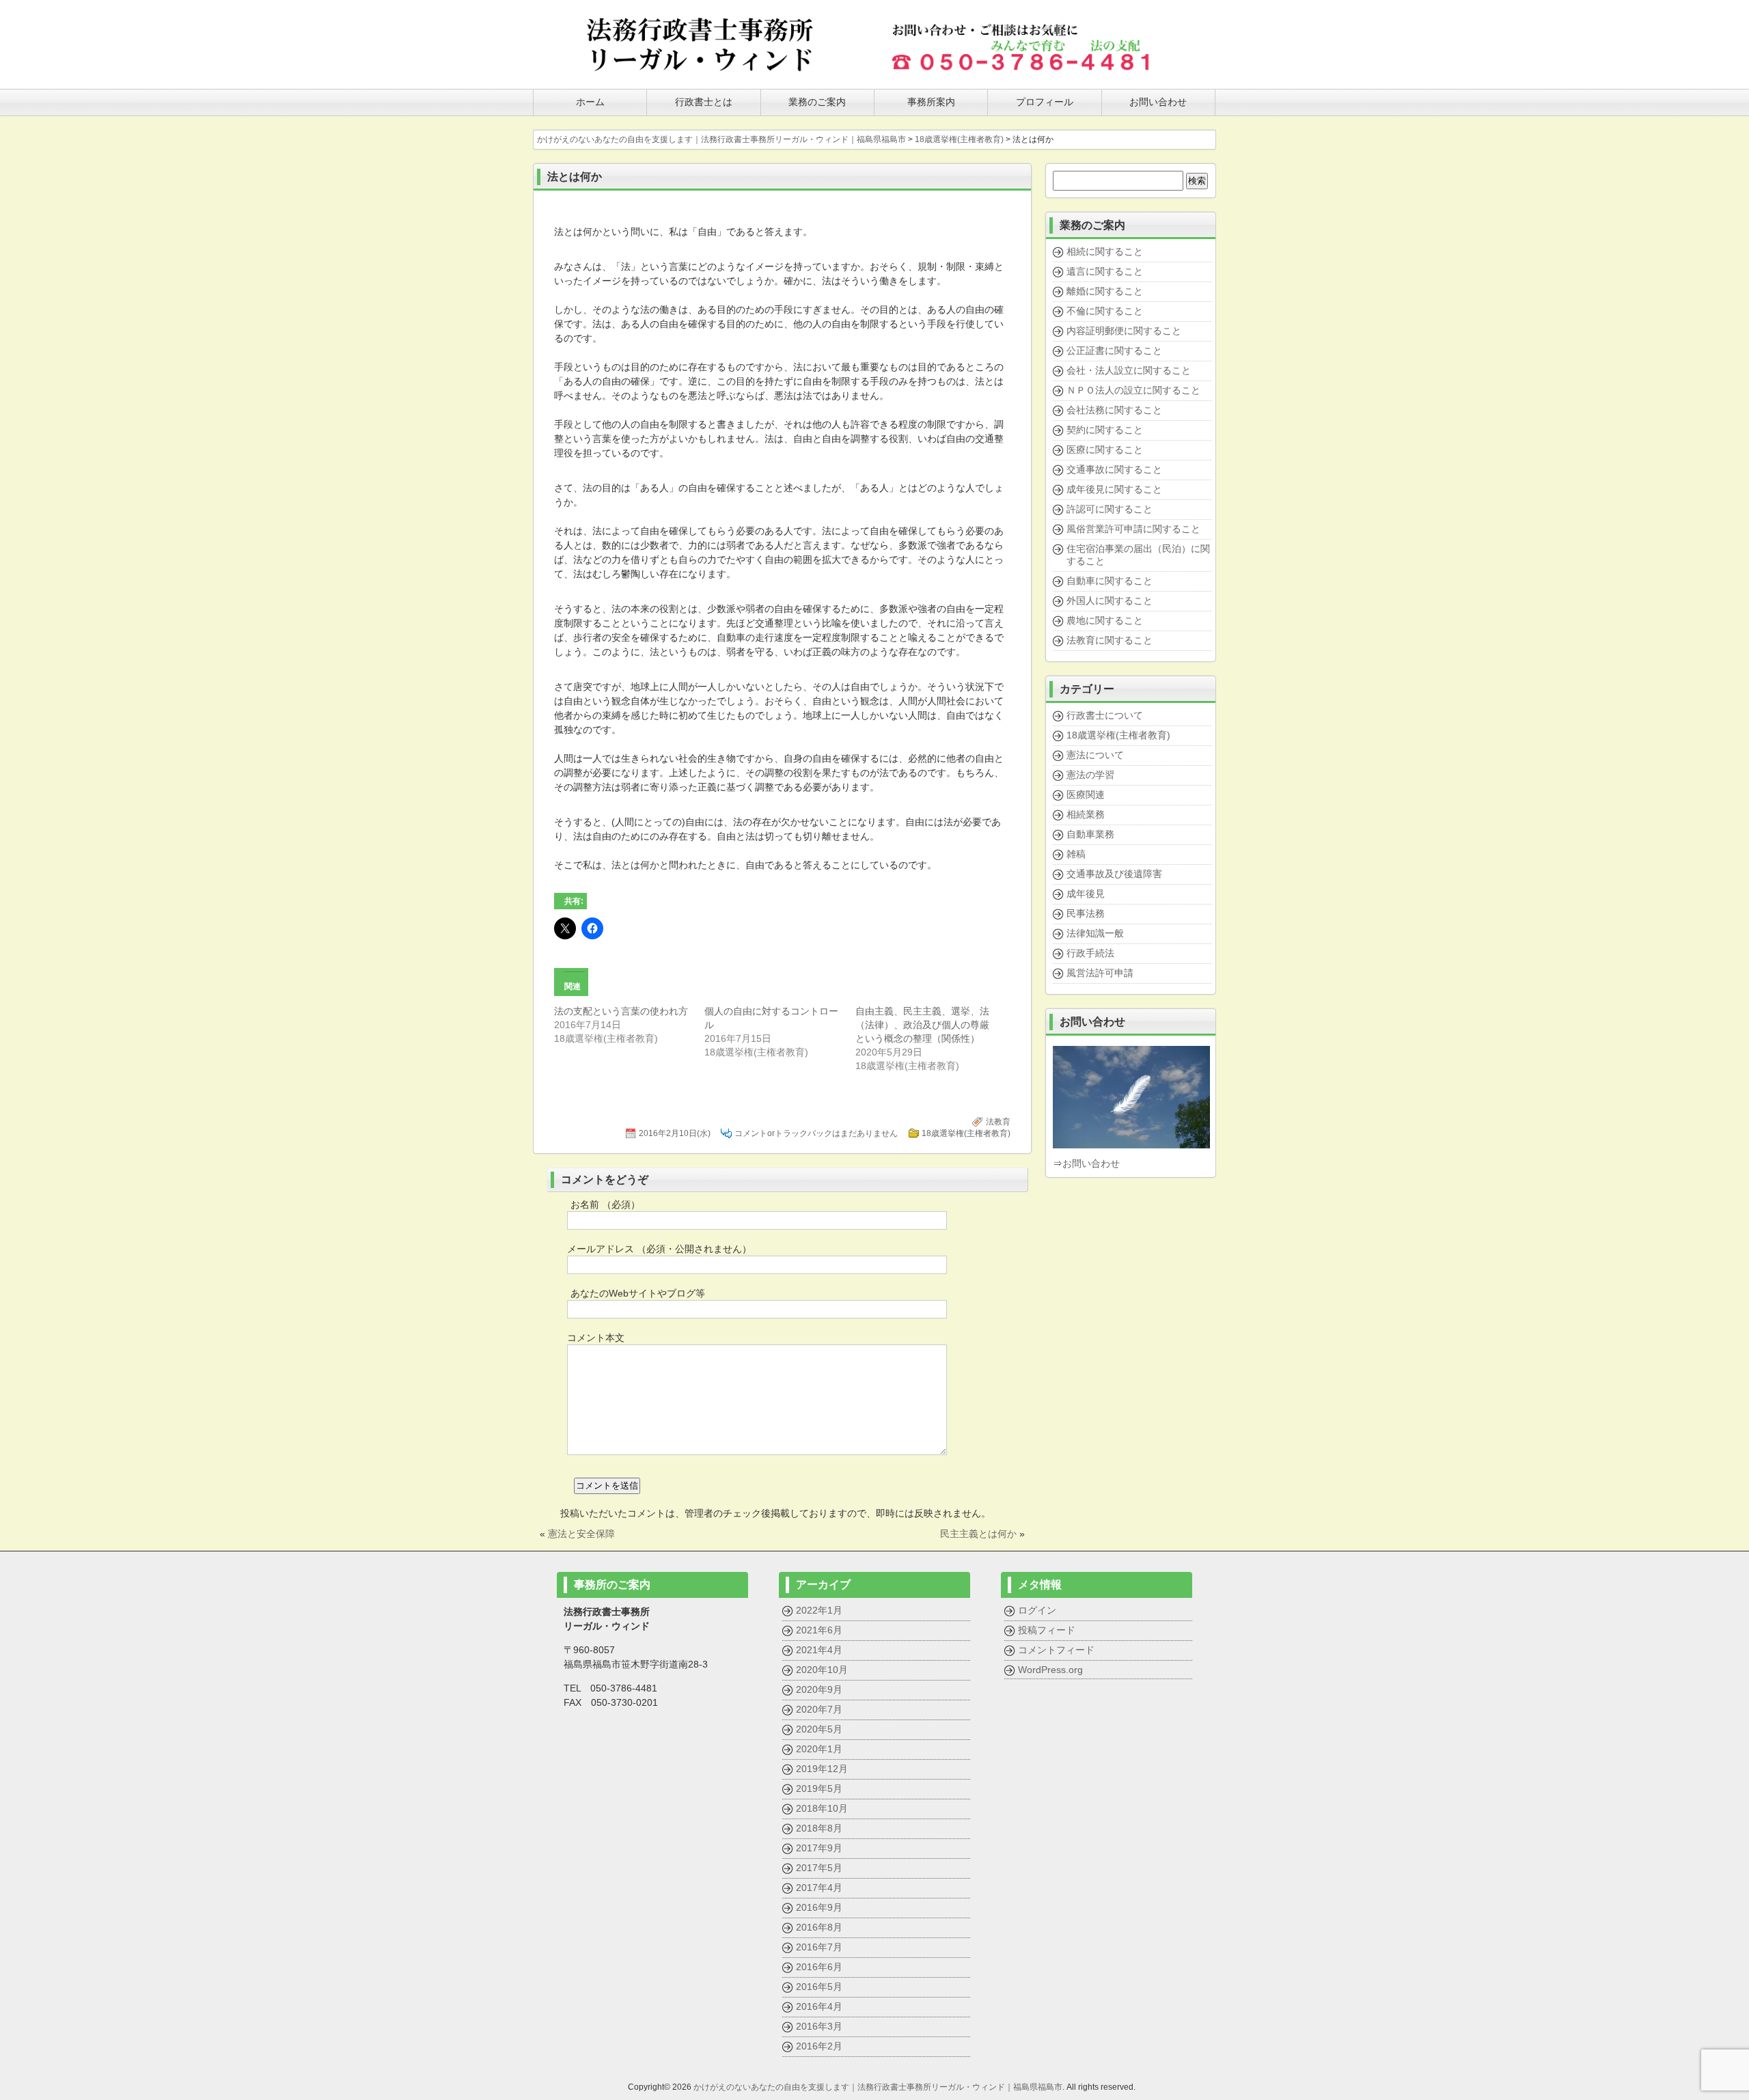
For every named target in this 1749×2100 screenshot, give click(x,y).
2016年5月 (819, 1987)
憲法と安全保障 (581, 1534)
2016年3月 (819, 2026)
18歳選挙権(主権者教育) (966, 1133)
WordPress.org (1050, 1670)
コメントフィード (1056, 1650)
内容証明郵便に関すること (1124, 331)
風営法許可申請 (1100, 973)
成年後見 (1086, 894)
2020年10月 (822, 1670)
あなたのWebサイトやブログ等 (638, 1293)
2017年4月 (819, 1888)
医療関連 (1086, 795)
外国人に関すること (1110, 600)
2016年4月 (819, 2006)
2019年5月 (819, 1788)
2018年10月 (822, 1808)
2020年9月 (819, 1689)
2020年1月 (819, 1749)
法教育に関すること (1110, 640)
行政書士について (1105, 715)
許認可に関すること (1110, 509)
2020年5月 (819, 1729)
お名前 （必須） (605, 1204)
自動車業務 (1090, 834)
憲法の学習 (1090, 775)
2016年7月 (819, 1947)
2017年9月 (819, 1848)
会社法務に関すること (1114, 410)
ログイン (1037, 1610)
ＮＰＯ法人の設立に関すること (1133, 390)
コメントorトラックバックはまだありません (816, 1133)
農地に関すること (1105, 620)
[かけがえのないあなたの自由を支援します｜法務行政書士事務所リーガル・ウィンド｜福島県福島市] (700, 70)
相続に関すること (1105, 251)
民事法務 (1086, 913)
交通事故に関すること (1114, 469)
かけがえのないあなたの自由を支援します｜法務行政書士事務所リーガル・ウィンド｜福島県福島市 (878, 2087)
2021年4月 (819, 1650)
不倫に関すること (1105, 311)
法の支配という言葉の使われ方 (621, 1011)
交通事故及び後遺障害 (1114, 874)
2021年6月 (819, 1630)
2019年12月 (822, 1769)
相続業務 (1086, 814)
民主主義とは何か (978, 1534)
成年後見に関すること (1114, 489)
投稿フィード (1047, 1630)
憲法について (1095, 755)
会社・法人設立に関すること (1129, 370)
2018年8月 (819, 1828)
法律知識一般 (1095, 933)
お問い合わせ (1091, 1163)
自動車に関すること (1110, 581)
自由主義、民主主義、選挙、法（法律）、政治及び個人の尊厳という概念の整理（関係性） (922, 1025)
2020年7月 (819, 1709)
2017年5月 (819, 1868)
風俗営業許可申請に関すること (1133, 529)
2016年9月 (819, 1907)
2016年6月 (819, 1967)
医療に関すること (1105, 450)
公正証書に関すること (1114, 350)
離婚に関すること (1105, 291)
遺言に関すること (1105, 271)
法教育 (998, 1122)
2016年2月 (819, 2046)
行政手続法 (1090, 953)
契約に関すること (1105, 430)
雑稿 (1076, 854)
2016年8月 (819, 1927)
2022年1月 (819, 1610)
